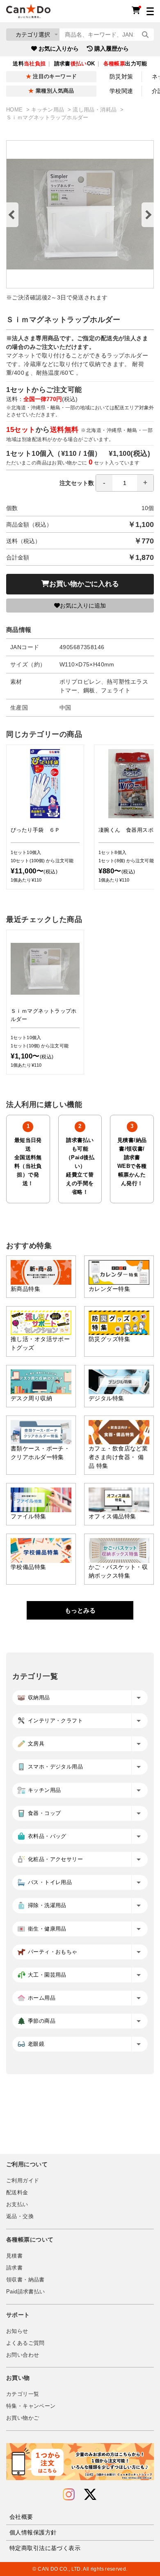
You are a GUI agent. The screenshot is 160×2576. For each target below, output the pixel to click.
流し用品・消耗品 (95, 110)
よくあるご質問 (25, 2343)
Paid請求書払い (25, 2292)
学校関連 (121, 91)
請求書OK (75, 64)
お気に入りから (59, 49)
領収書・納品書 (25, 2280)
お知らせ (17, 2331)
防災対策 (121, 77)
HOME (15, 110)
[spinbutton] (125, 483)
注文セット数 (77, 483)
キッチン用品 (49, 110)
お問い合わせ (23, 2355)
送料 (29, 64)
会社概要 (21, 2517)
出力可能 (125, 64)
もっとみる (80, 1610)
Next (148, 215)
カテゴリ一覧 (23, 2394)
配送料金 (17, 2193)
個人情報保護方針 (33, 2532)
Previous (12, 215)
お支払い (17, 2205)
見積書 (14, 2256)
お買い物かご (23, 2418)
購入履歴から (112, 49)
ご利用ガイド (23, 2181)
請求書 (14, 2268)
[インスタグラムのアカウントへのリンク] (69, 2495)
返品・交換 (20, 2216)
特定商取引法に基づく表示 (45, 2548)
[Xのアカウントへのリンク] (90, 2495)
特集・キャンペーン (31, 2406)
